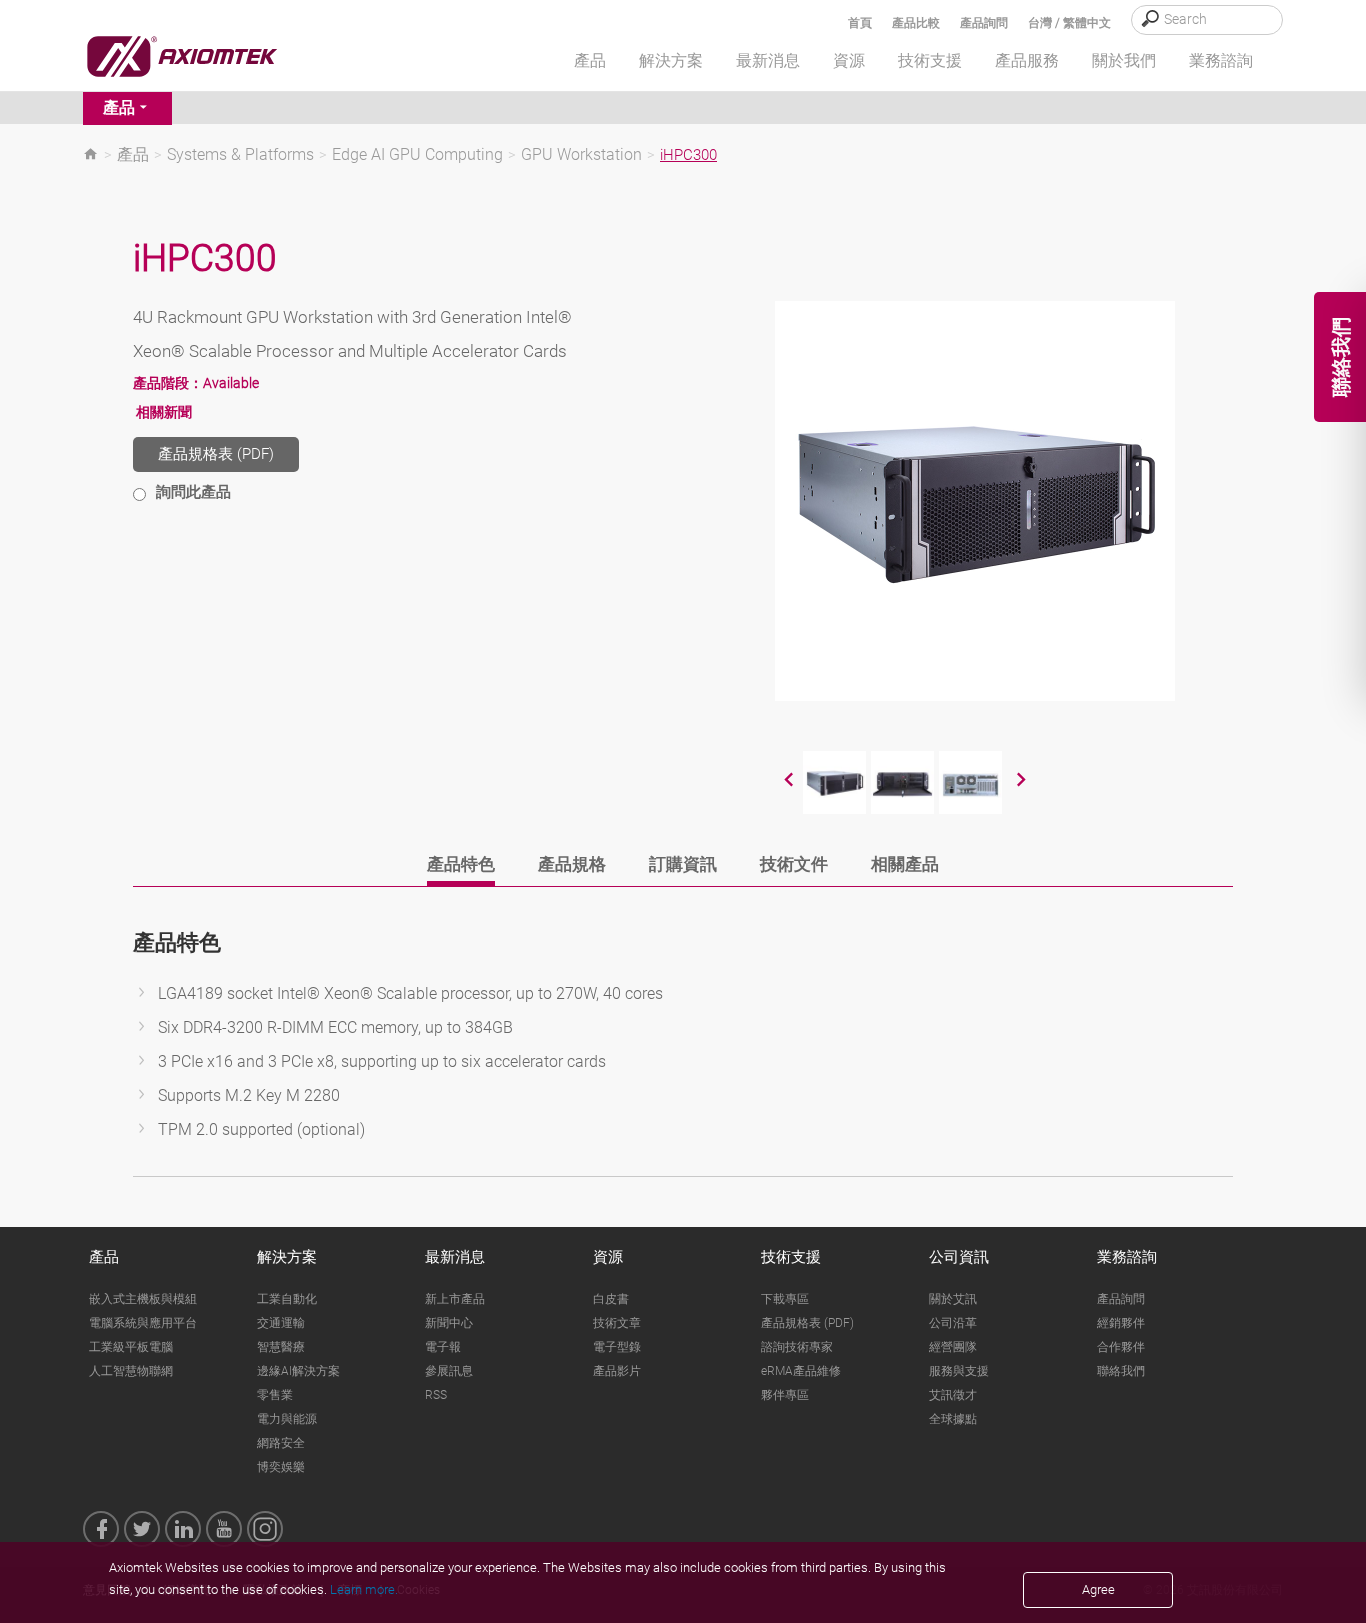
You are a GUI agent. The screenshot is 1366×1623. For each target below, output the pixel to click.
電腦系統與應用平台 (143, 1323)
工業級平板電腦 (131, 1347)
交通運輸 (281, 1323)
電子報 (443, 1347)
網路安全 (281, 1443)
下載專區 (785, 1299)
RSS (436, 1395)
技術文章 (617, 1323)
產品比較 (916, 23)
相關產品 (905, 864)
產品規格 (572, 864)
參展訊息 (449, 1371)
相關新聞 (164, 412)
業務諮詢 (1127, 1257)
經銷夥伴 (1121, 1323)
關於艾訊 (953, 1299)
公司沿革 (953, 1323)
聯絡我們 (1121, 1371)
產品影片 (617, 1371)
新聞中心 (449, 1323)
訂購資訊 (683, 864)
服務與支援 (959, 1371)
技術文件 (794, 864)
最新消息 (455, 1257)
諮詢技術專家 (797, 1347)
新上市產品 (455, 1299)
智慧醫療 (281, 1347)
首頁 (860, 23)
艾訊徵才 (953, 1395)
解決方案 (287, 1257)
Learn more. (364, 1589)
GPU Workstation (581, 155)
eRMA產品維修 (801, 1371)
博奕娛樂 (281, 1467)
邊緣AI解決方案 (298, 1371)
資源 (608, 1257)
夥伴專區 (785, 1395)
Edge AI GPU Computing (417, 155)
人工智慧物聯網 (131, 1371)
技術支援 (791, 1257)
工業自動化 (287, 1299)
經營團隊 (953, 1347)
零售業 (275, 1395)
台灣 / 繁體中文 (1069, 23)
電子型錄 (617, 1347)
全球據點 (953, 1419)
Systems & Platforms (240, 155)
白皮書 (611, 1299)
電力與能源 (287, 1419)
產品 (119, 107)
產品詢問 (984, 23)
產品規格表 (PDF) (216, 454)
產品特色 (461, 864)
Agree (1098, 1589)
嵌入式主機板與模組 (143, 1299)
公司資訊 (959, 1257)
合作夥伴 (1121, 1347)
